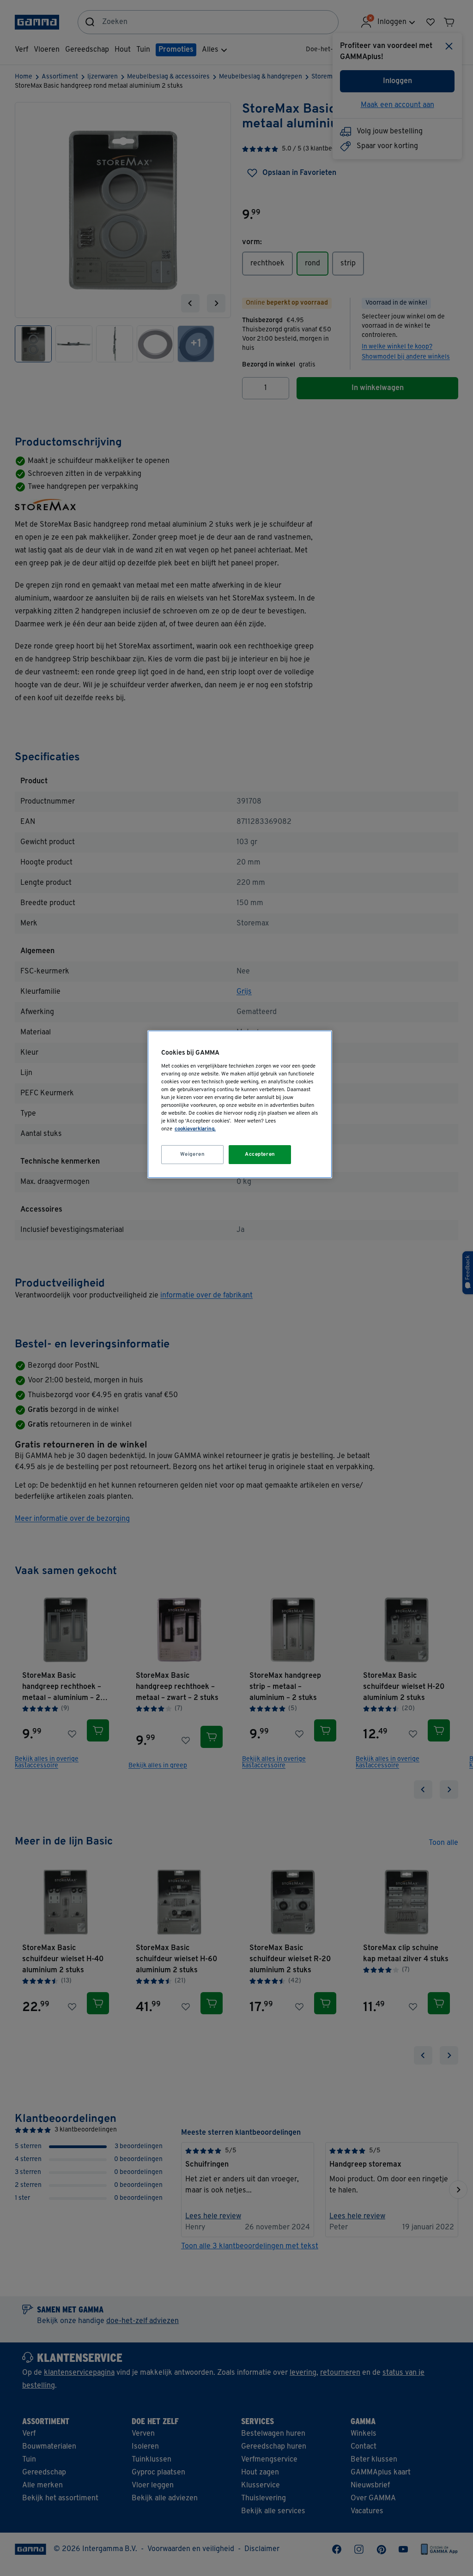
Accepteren (260, 1154)
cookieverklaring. (195, 1129)
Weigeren (193, 1154)
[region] (240, 1104)
